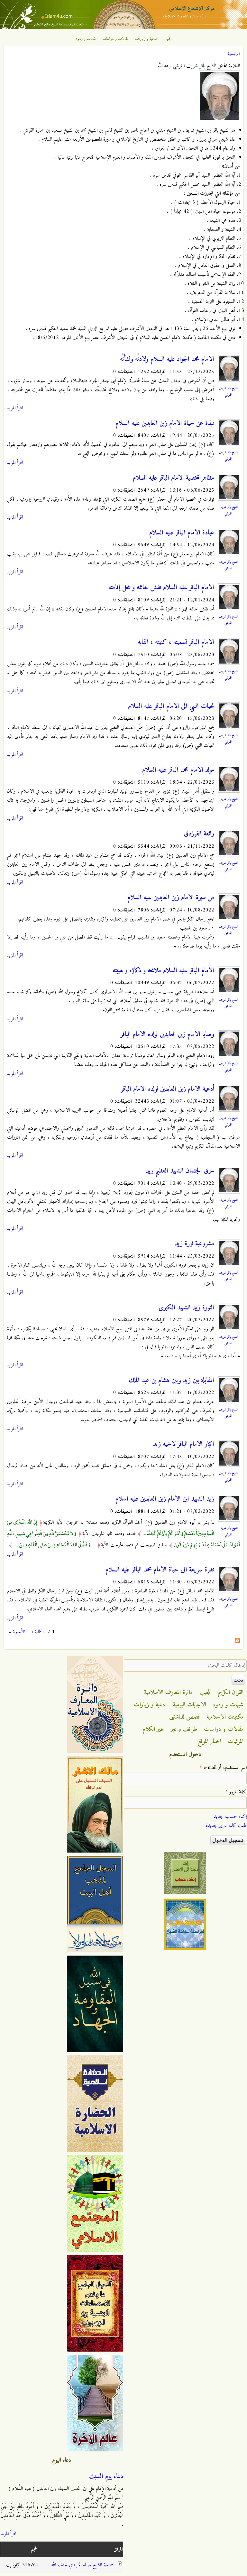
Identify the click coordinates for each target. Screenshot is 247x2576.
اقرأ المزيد (15, 408)
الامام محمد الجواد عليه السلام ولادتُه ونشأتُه (167, 359)
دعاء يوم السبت (106, 2477)
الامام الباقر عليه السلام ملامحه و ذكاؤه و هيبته (163, 971)
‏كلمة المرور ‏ (236, 1792)
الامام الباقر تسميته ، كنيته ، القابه (176, 642)
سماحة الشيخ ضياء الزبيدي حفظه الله (82, 2565)
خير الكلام (153, 1729)
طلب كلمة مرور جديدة (226, 1826)
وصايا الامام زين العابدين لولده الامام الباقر (167, 1034)
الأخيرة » (17, 1632)
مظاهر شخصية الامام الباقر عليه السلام (174, 478)
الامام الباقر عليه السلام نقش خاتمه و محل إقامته (161, 588)
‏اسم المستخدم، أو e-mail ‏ (223, 1768)
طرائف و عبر (184, 1729)
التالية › (37, 1632)
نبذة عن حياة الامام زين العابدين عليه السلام (165, 423)
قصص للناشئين (185, 1717)
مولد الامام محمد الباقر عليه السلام (178, 770)
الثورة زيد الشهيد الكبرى (186, 1308)
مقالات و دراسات (115, 39)
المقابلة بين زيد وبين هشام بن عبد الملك (172, 1381)
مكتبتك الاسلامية (225, 1717)
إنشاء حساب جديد (230, 1816)
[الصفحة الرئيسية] (123, 28)
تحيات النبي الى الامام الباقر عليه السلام (171, 706)
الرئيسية (233, 54)
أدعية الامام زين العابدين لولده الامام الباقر (168, 1089)
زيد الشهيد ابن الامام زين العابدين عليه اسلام (165, 1499)
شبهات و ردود (86, 39)
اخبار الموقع (210, 1741)
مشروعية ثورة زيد (195, 1244)
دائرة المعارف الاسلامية (169, 1693)
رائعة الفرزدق (199, 834)
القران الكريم (231, 1693)
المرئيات (236, 1741)
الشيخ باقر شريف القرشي (228, 392)
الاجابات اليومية (190, 1705)
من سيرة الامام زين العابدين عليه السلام (171, 898)
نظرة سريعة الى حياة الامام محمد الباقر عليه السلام (160, 1570)
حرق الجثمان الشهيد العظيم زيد (180, 1171)
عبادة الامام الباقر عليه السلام (182, 533)
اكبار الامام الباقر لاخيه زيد (184, 1444)
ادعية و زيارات (146, 39)
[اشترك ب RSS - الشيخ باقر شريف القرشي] (237, 1642)
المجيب (168, 39)
